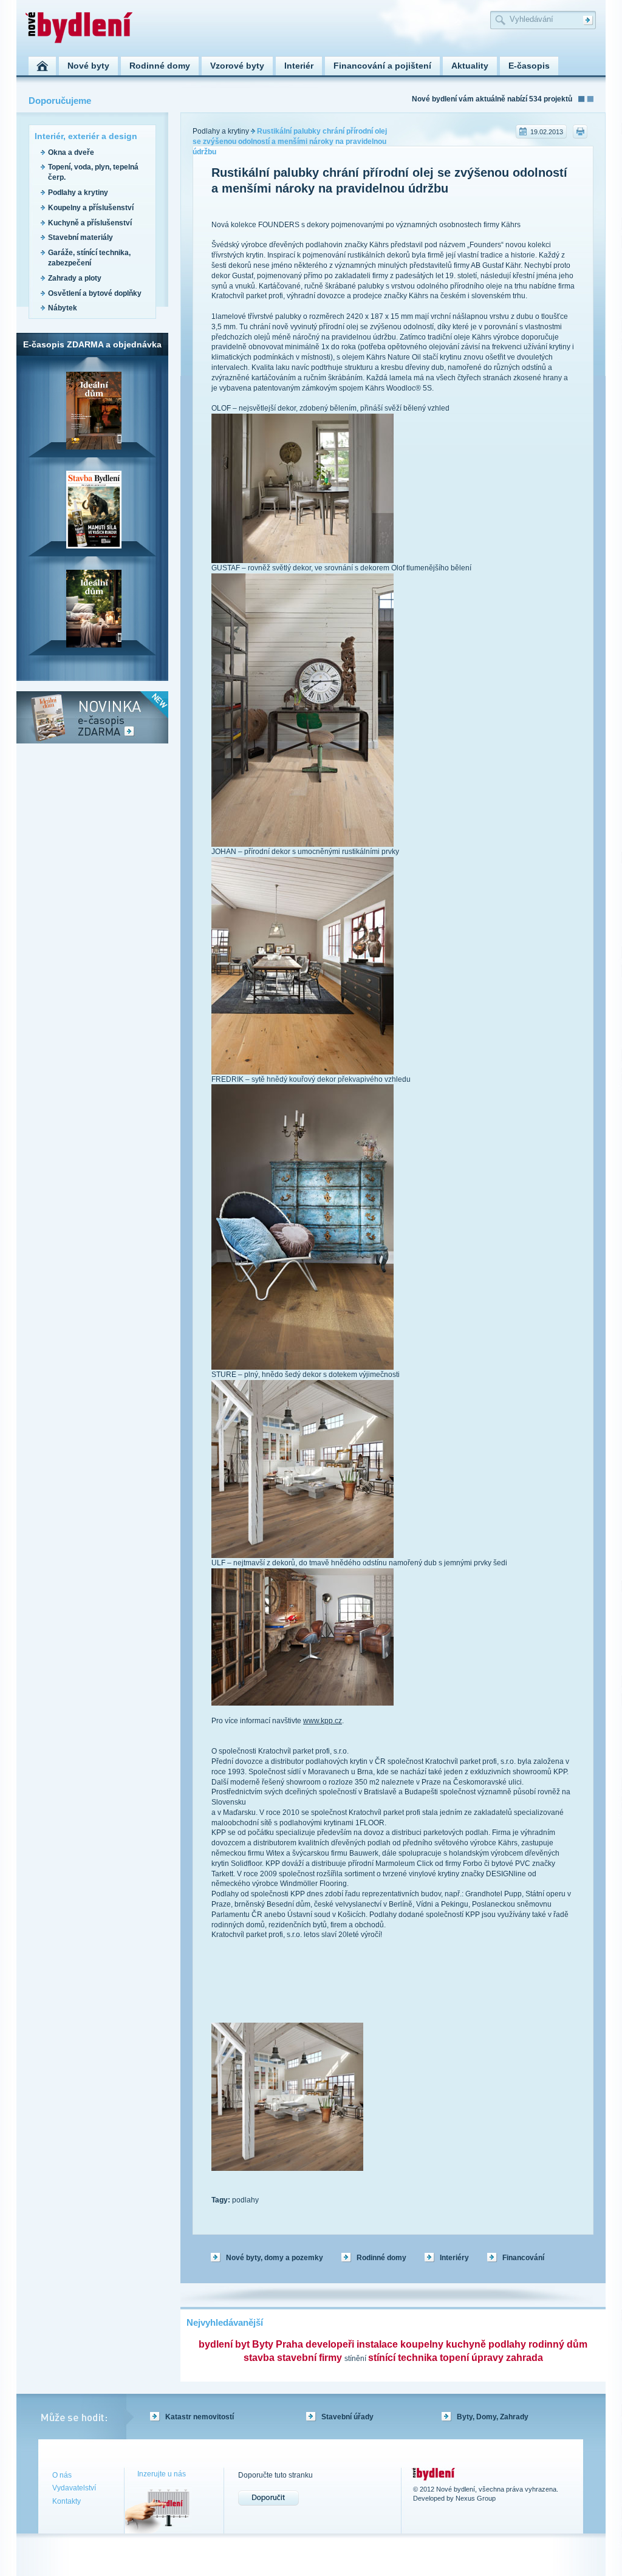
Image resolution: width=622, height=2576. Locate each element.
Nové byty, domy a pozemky (275, 2258)
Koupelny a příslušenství (91, 208)
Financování (523, 2258)
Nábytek (63, 308)
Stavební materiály (80, 237)
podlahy (245, 2200)
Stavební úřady (347, 2417)
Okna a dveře (71, 152)
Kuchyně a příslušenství (90, 223)
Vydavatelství (74, 2488)
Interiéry (454, 2258)
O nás (62, 2475)
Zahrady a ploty (75, 278)
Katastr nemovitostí (200, 2417)
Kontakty (67, 2501)
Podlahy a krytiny (78, 193)
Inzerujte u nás (162, 2474)
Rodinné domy (381, 2258)
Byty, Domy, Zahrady (493, 2417)
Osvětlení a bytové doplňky (95, 293)
